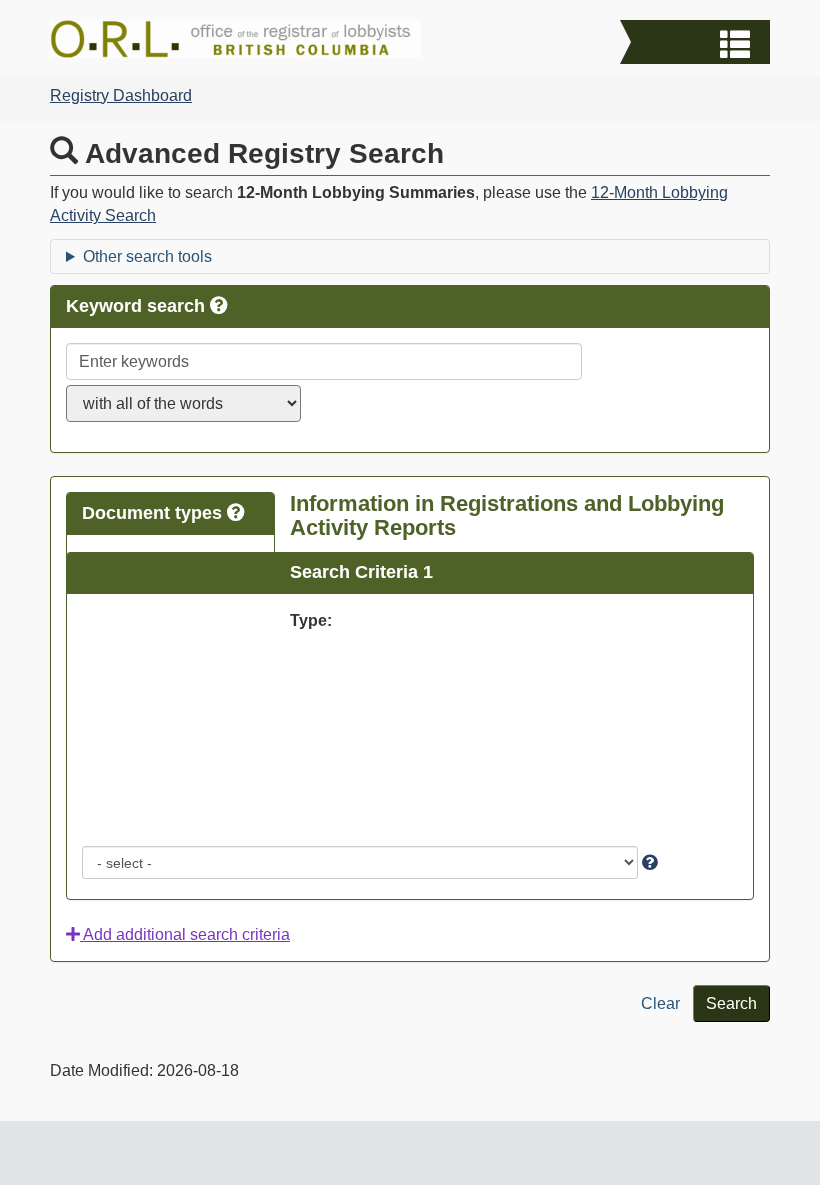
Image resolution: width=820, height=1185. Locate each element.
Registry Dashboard (121, 95)
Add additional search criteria (185, 934)
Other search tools (147, 256)
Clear (660, 1003)
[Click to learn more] (650, 862)
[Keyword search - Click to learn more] (219, 306)
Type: (311, 620)
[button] (697, 44)
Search (731, 1003)
